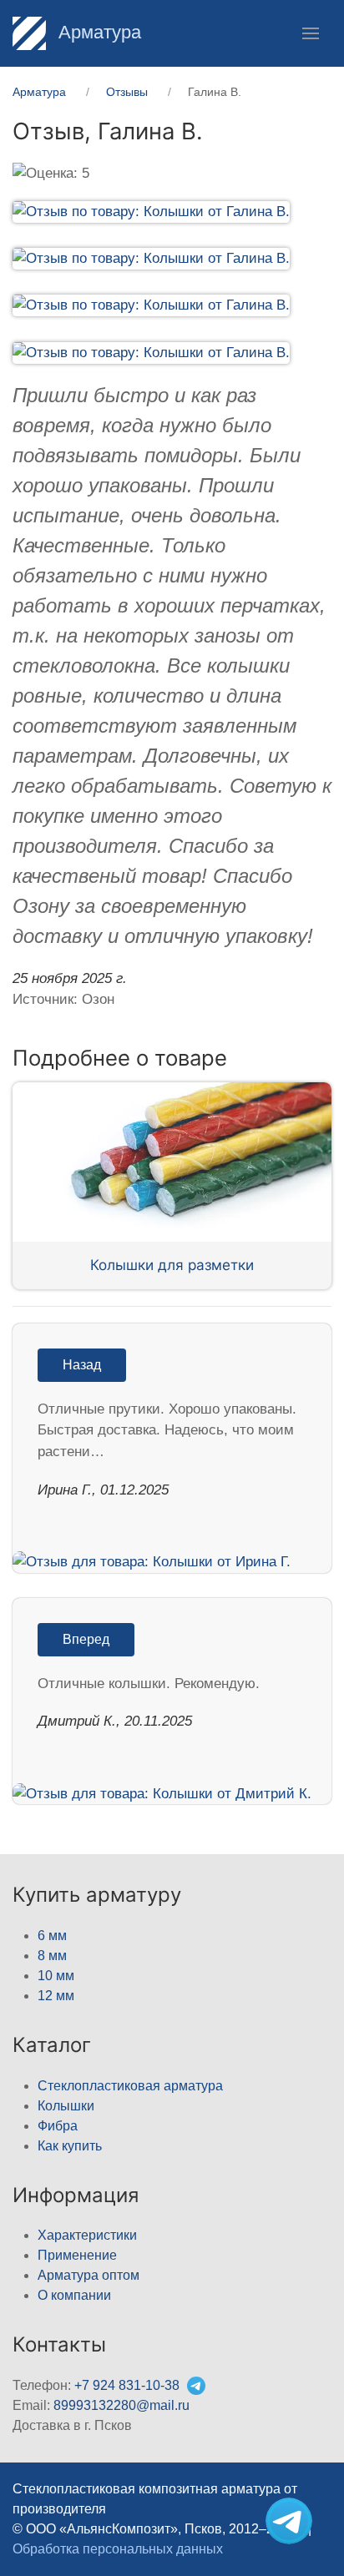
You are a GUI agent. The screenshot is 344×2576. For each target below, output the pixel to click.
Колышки (66, 2106)
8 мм (52, 1956)
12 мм (56, 1996)
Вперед (86, 1639)
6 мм (52, 1936)
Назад (82, 1365)
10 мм (56, 1976)
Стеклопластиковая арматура (130, 2086)
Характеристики (87, 2235)
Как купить (70, 2146)
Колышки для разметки (172, 1265)
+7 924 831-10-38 (127, 2385)
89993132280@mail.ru (121, 2405)
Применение (77, 2255)
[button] (311, 33)
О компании (74, 2295)
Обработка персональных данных (118, 2549)
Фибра (58, 2126)
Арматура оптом (89, 2275)
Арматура (97, 32)
